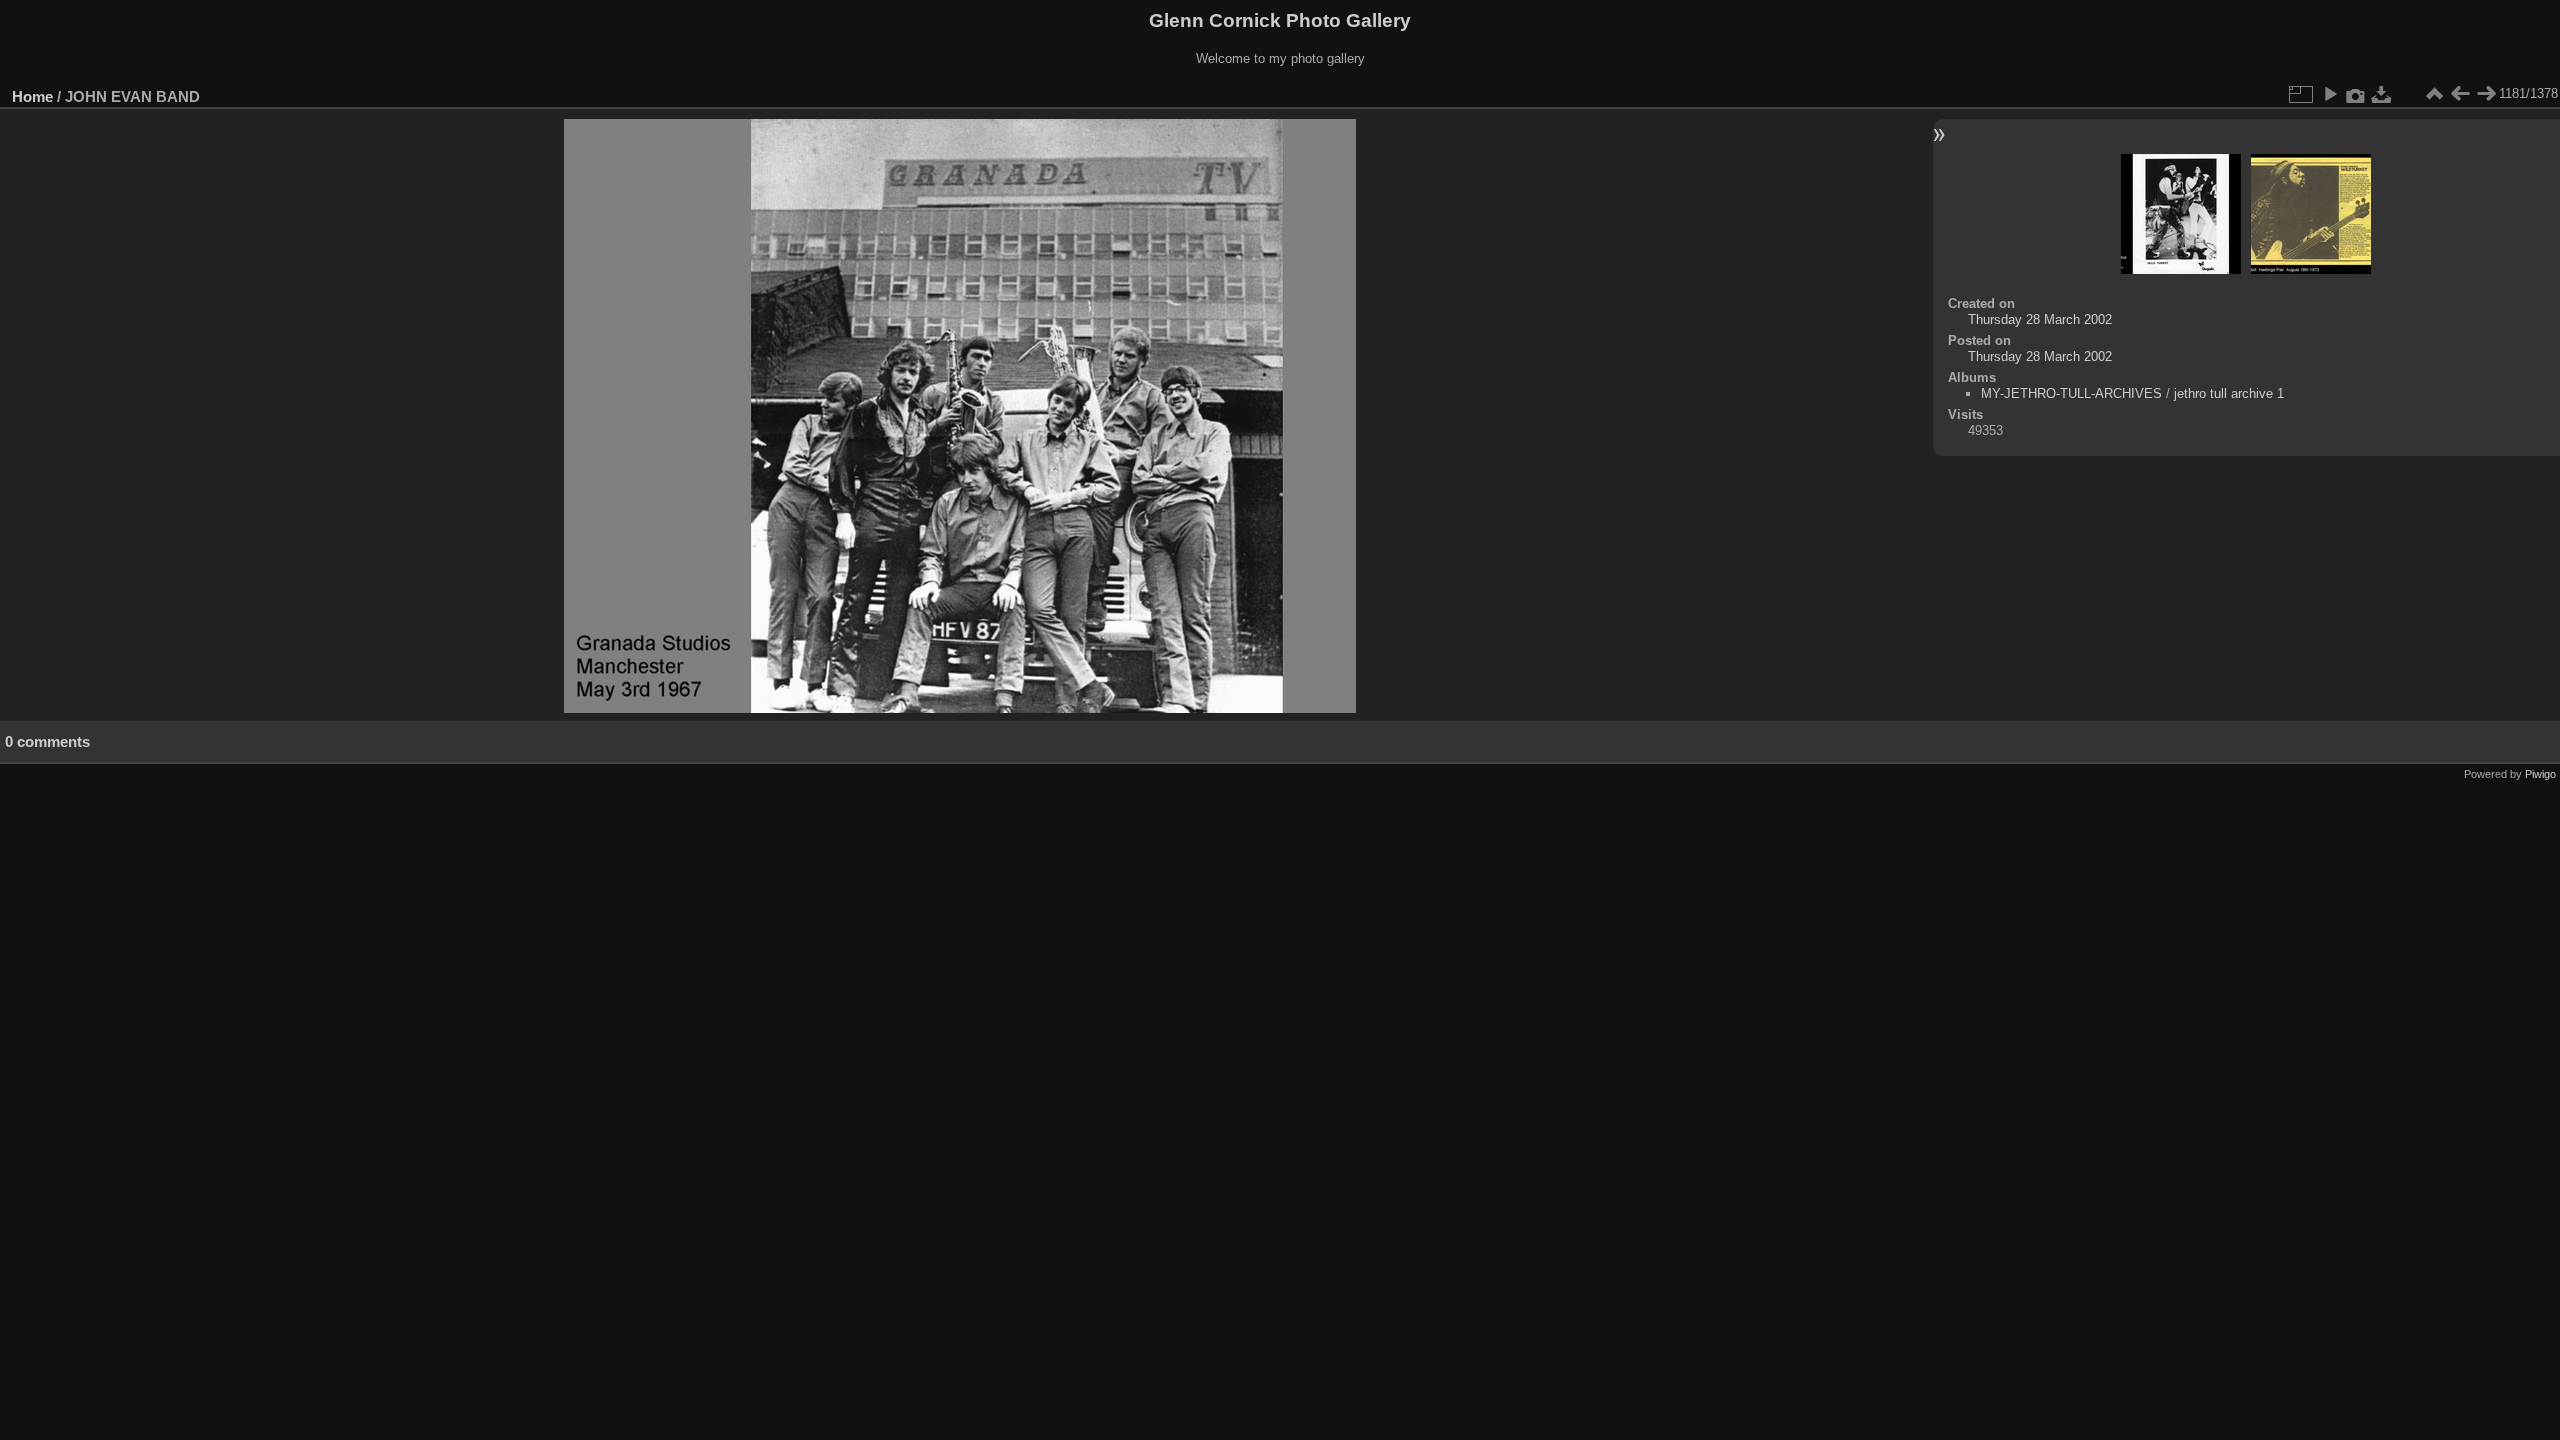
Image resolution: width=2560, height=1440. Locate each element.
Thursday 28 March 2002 (2040, 319)
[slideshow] (2330, 94)
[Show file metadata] (2356, 94)
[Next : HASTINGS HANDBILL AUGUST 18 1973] (2486, 94)
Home (32, 96)
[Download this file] (2382, 94)
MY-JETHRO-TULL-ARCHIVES (2071, 393)
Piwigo (2540, 774)
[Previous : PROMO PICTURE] (2460, 94)
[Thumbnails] (2434, 94)
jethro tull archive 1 (2229, 393)
